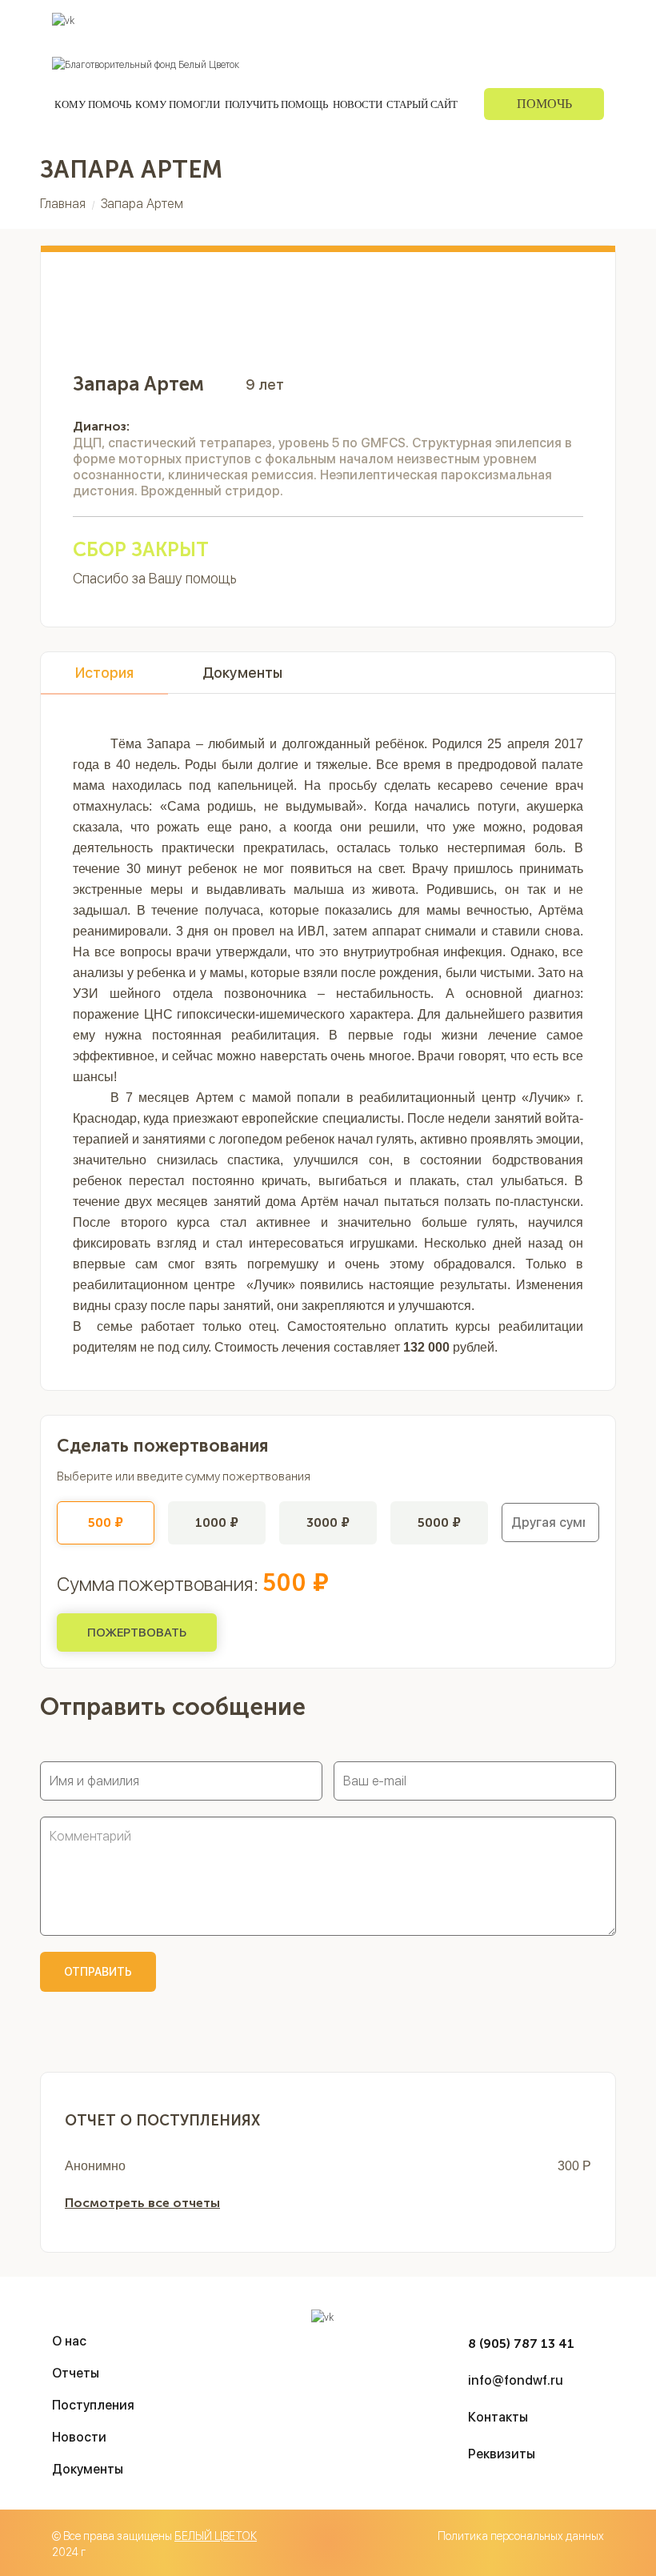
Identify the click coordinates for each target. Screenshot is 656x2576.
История (104, 673)
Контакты (512, 20)
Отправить (98, 1972)
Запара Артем (142, 204)
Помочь (544, 104)
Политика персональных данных (521, 2536)
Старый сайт (422, 104)
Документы (242, 673)
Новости (358, 104)
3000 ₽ (328, 1522)
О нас (327, 20)
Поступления (389, 20)
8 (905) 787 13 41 (521, 2344)
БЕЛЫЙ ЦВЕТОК (216, 2536)
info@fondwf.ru (516, 2380)
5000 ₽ (439, 1522)
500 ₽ (106, 1522)
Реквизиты (578, 20)
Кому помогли (178, 104)
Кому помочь (93, 104)
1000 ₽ (217, 1522)
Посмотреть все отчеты (142, 2203)
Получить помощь (276, 104)
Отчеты (455, 20)
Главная (63, 204)
